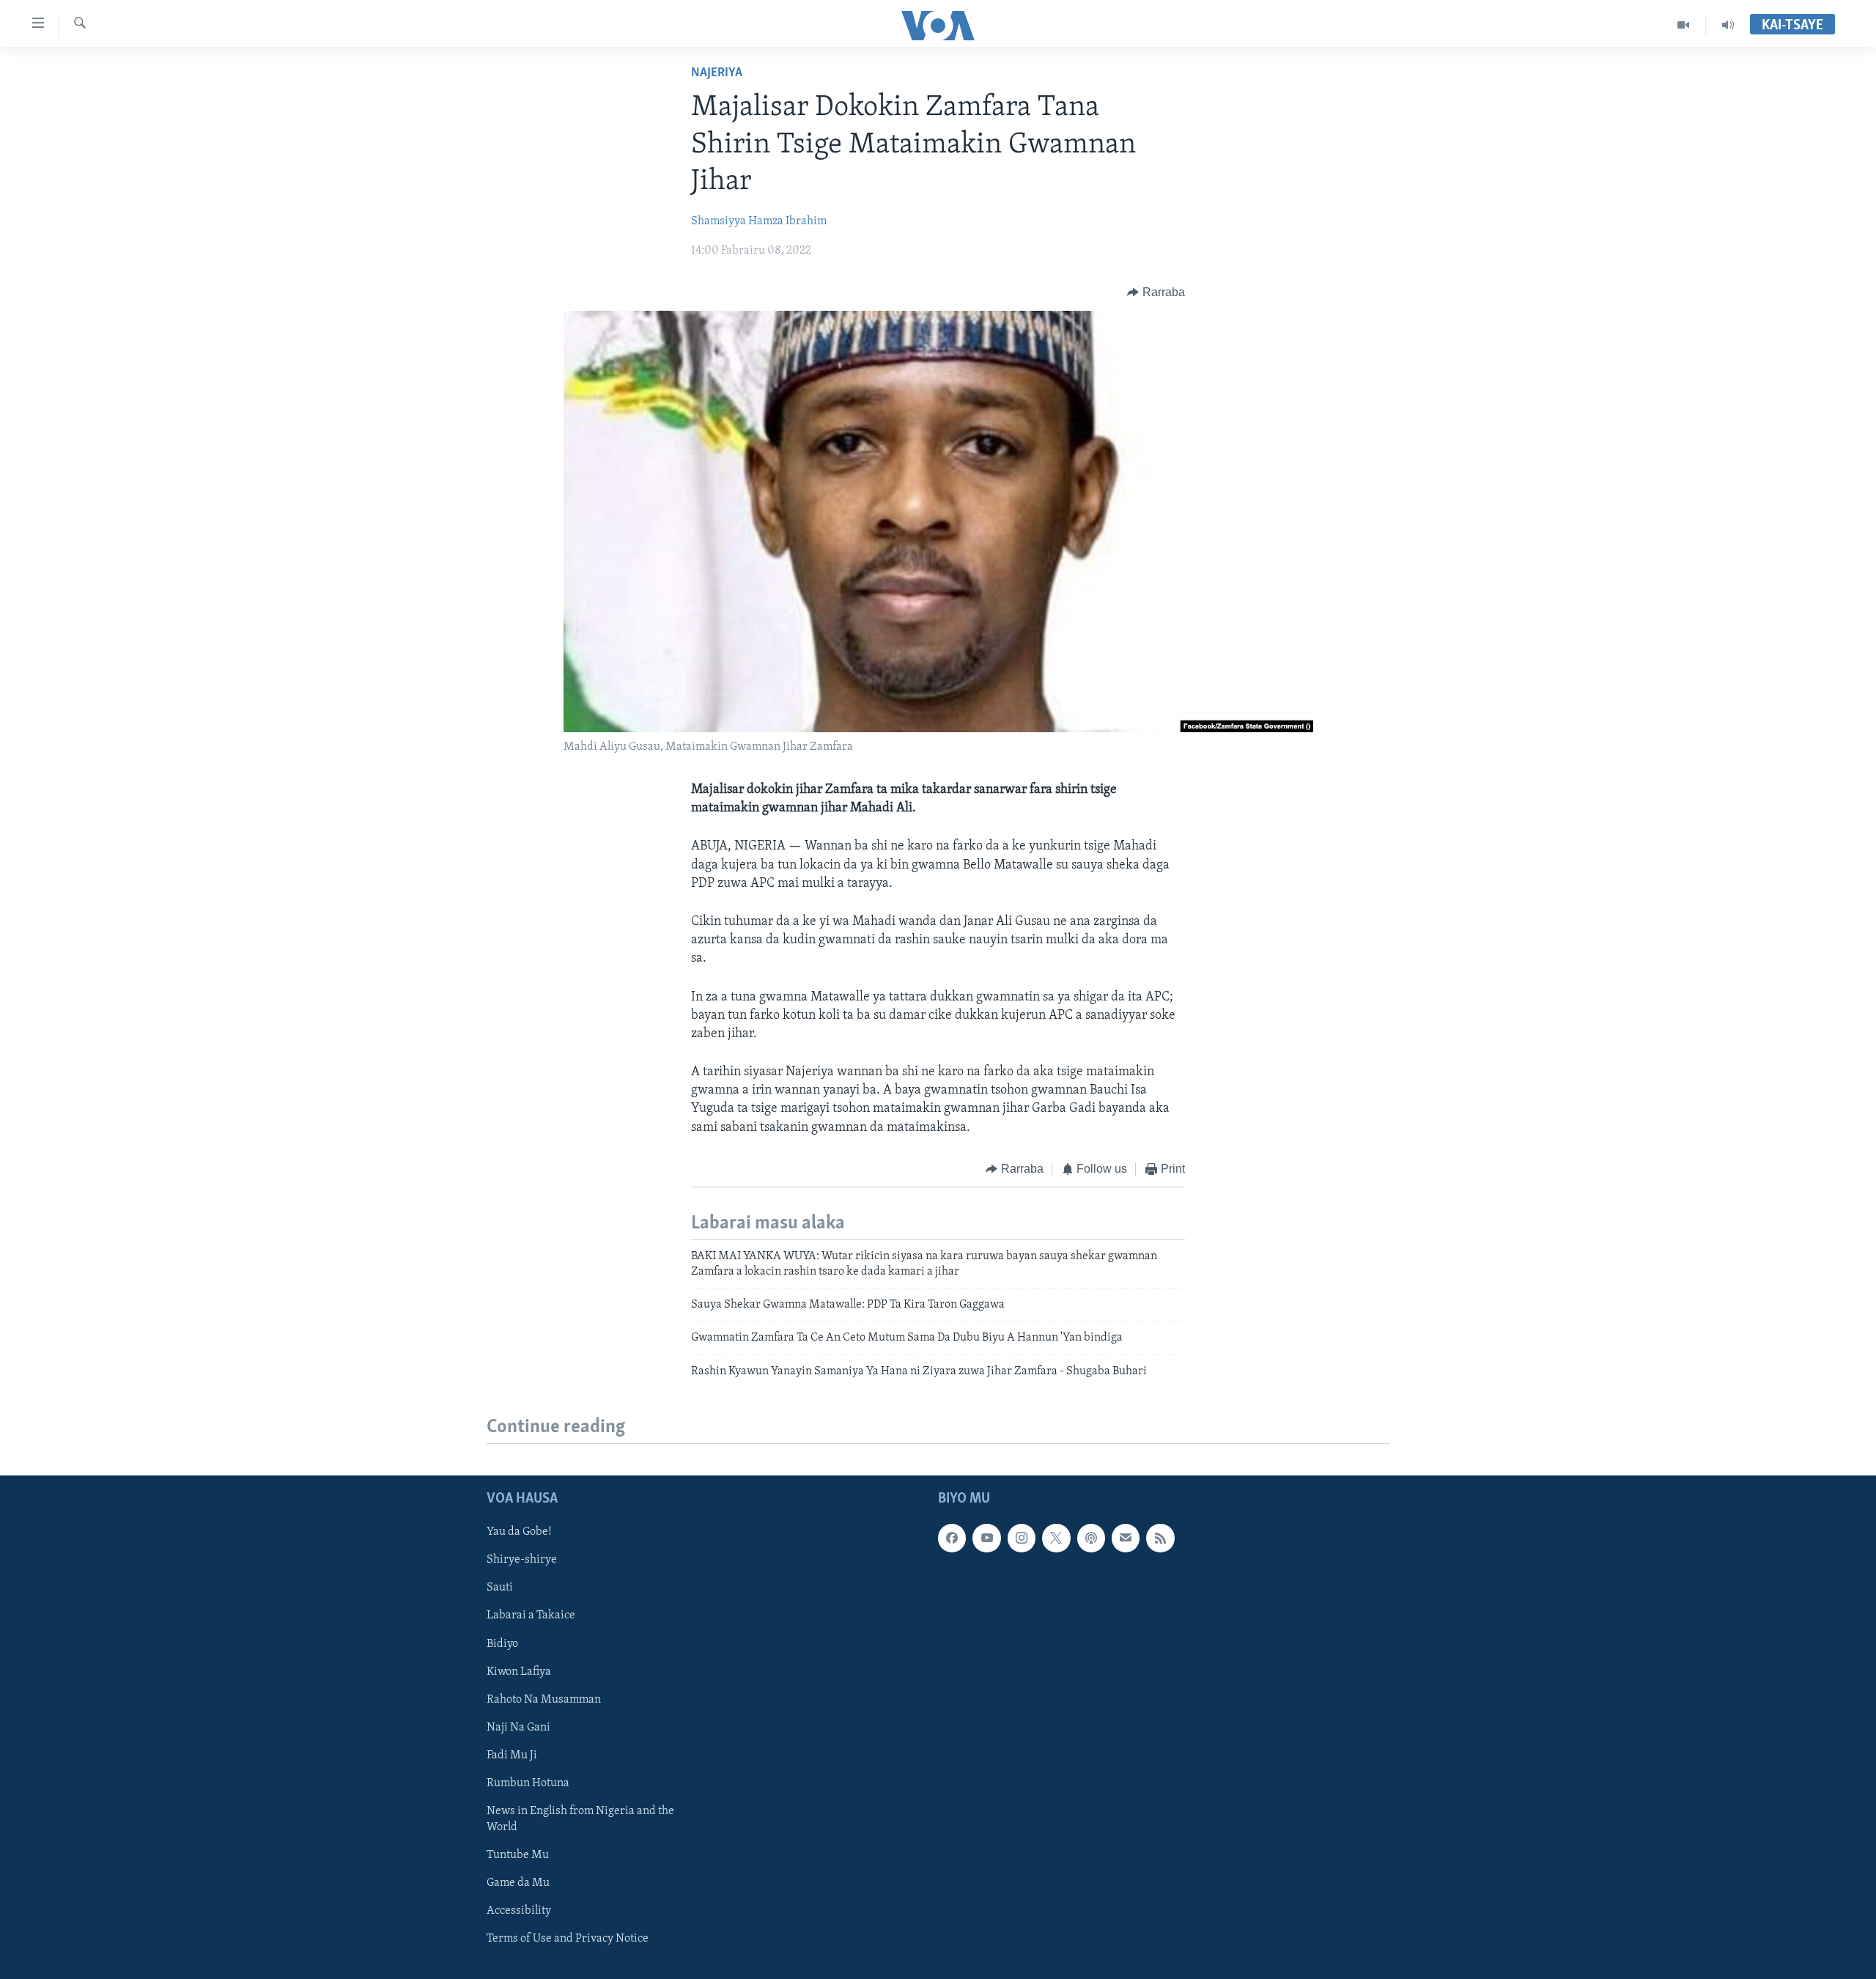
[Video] (1684, 25)
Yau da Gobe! (519, 1532)
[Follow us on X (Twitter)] (1056, 1538)
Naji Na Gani (518, 1728)
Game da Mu (518, 1883)
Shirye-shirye (522, 1560)
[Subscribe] (1126, 1538)
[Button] (1156, 292)
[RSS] (1160, 1538)
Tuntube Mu (518, 1855)
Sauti (500, 1588)
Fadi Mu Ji (512, 1755)
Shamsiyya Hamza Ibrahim (759, 221)
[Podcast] (1091, 1538)
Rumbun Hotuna (528, 1783)
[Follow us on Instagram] (1022, 1538)
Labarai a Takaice (531, 1616)
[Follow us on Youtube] (986, 1538)
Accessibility (519, 1911)
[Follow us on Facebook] (952, 1538)
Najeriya (717, 73)
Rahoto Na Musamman (544, 1700)
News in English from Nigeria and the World (580, 1819)
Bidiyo (502, 1644)
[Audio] (1728, 25)
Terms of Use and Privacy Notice (568, 1939)
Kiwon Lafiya (519, 1672)
